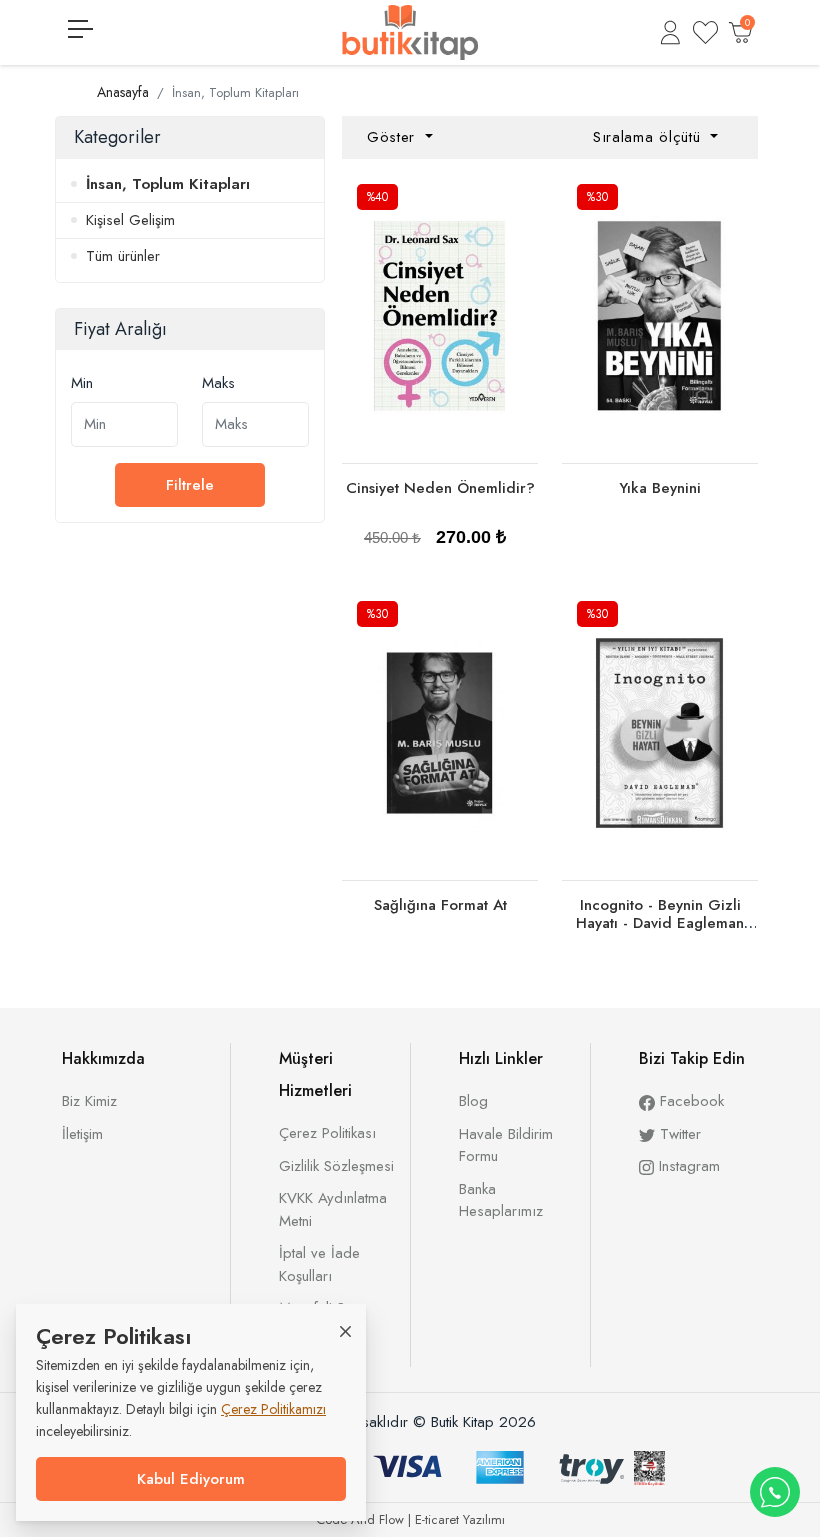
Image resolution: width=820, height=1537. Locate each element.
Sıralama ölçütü (649, 137)
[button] (670, 32)
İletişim (82, 1134)
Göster (394, 137)
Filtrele (190, 485)
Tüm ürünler (123, 256)
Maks (218, 383)
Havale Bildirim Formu (506, 1145)
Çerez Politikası (327, 1133)
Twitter (678, 1134)
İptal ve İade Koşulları (319, 1264)
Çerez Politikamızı (273, 1409)
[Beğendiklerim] (705, 32)
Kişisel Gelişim (130, 220)
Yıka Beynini (660, 488)
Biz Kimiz (89, 1101)
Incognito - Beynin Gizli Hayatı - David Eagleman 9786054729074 (660, 923)
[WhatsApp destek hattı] (775, 1492)
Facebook (689, 1101)
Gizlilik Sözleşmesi (336, 1166)
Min (82, 383)
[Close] (345, 1330)
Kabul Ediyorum (191, 1479)
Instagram (687, 1166)
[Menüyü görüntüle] (80, 29)
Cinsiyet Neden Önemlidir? (440, 488)
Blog (473, 1101)
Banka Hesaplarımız (501, 1200)
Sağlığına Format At (440, 905)
